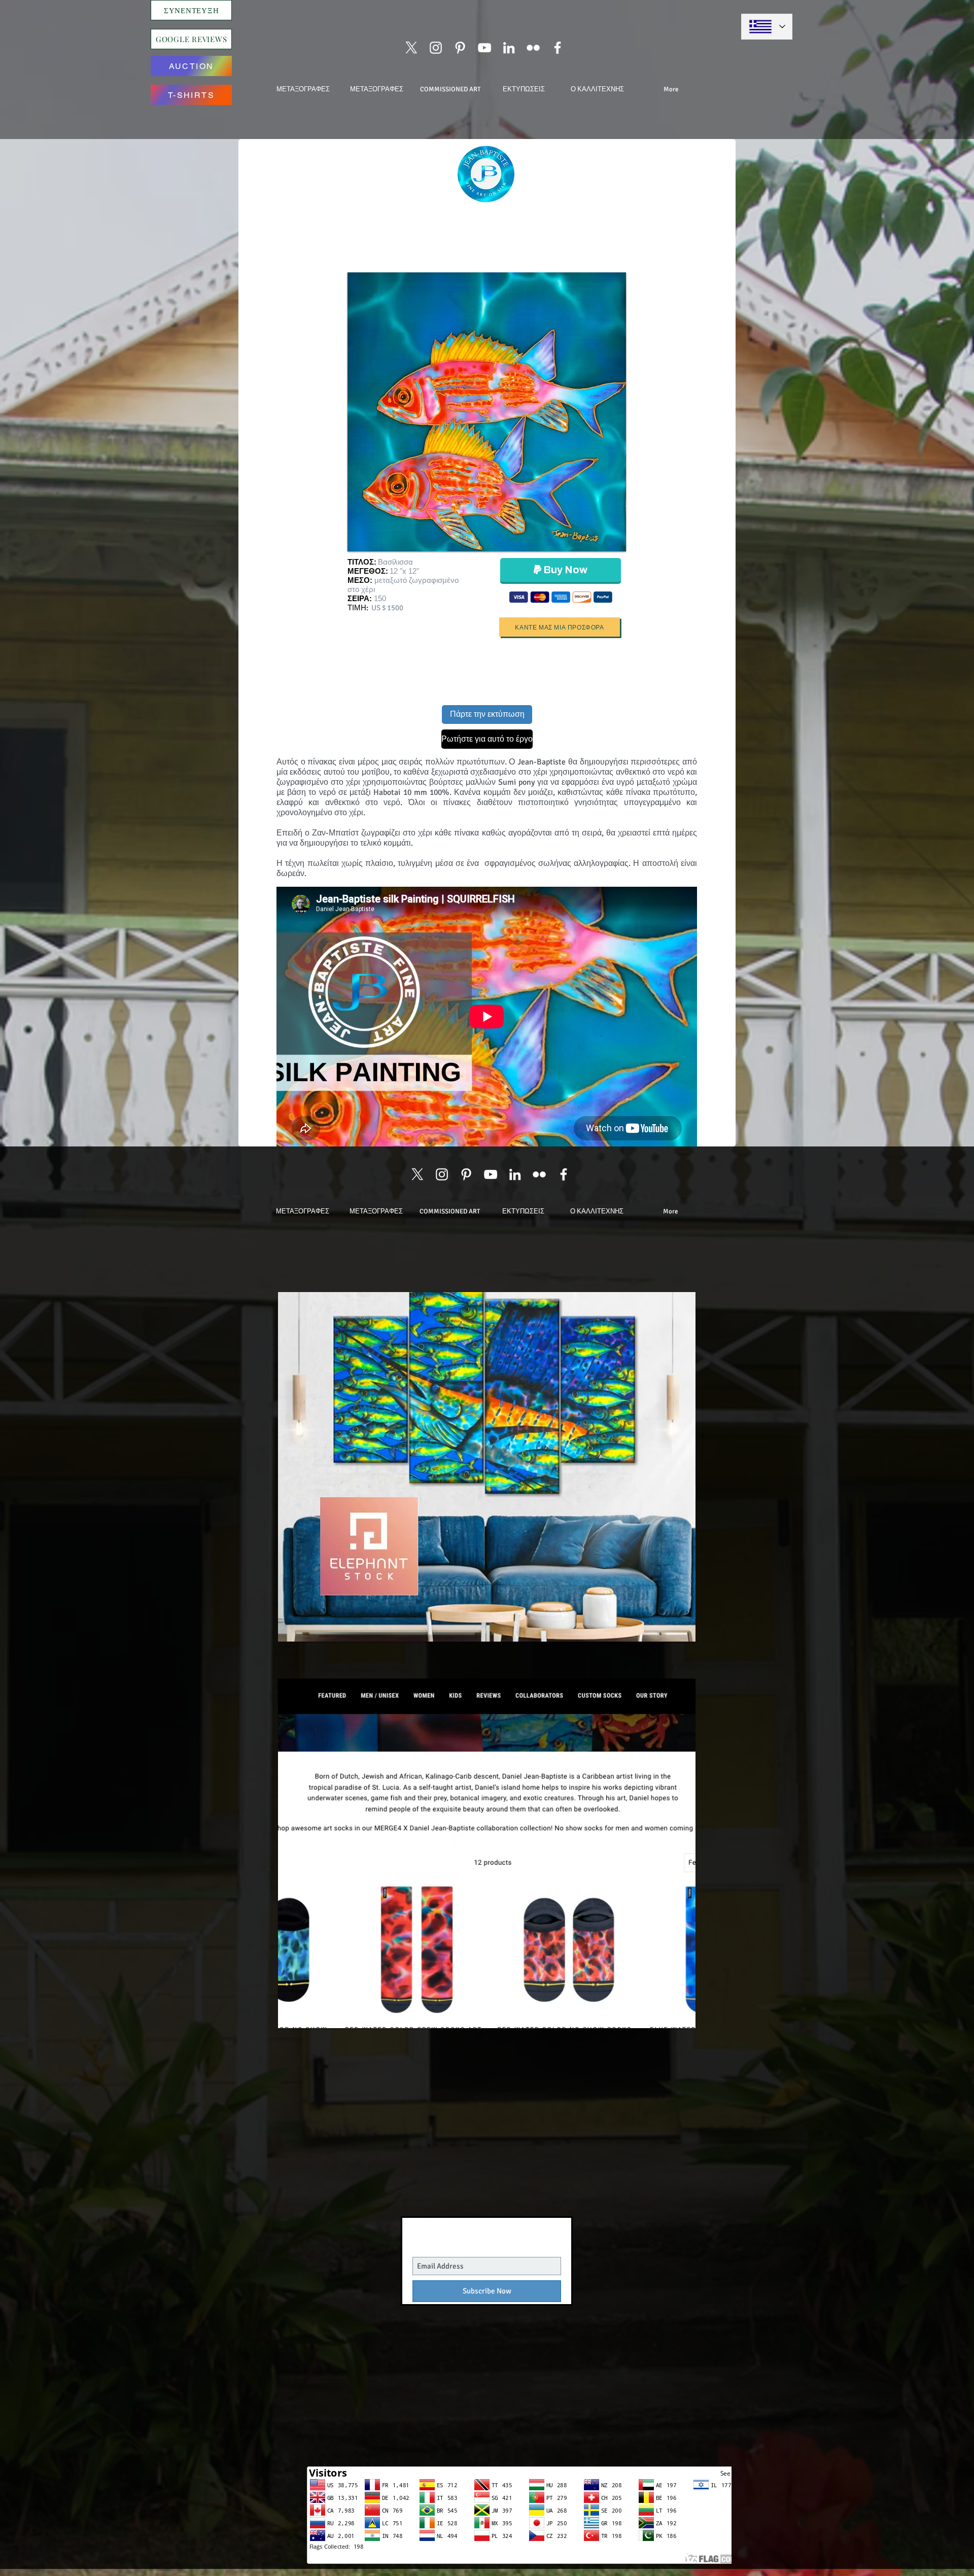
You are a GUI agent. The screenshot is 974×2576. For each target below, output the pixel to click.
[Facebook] (558, 48)
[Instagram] (436, 48)
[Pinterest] (460, 48)
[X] (411, 48)
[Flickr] (533, 48)
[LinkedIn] (509, 48)
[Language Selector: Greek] (767, 27)
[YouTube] (484, 48)
